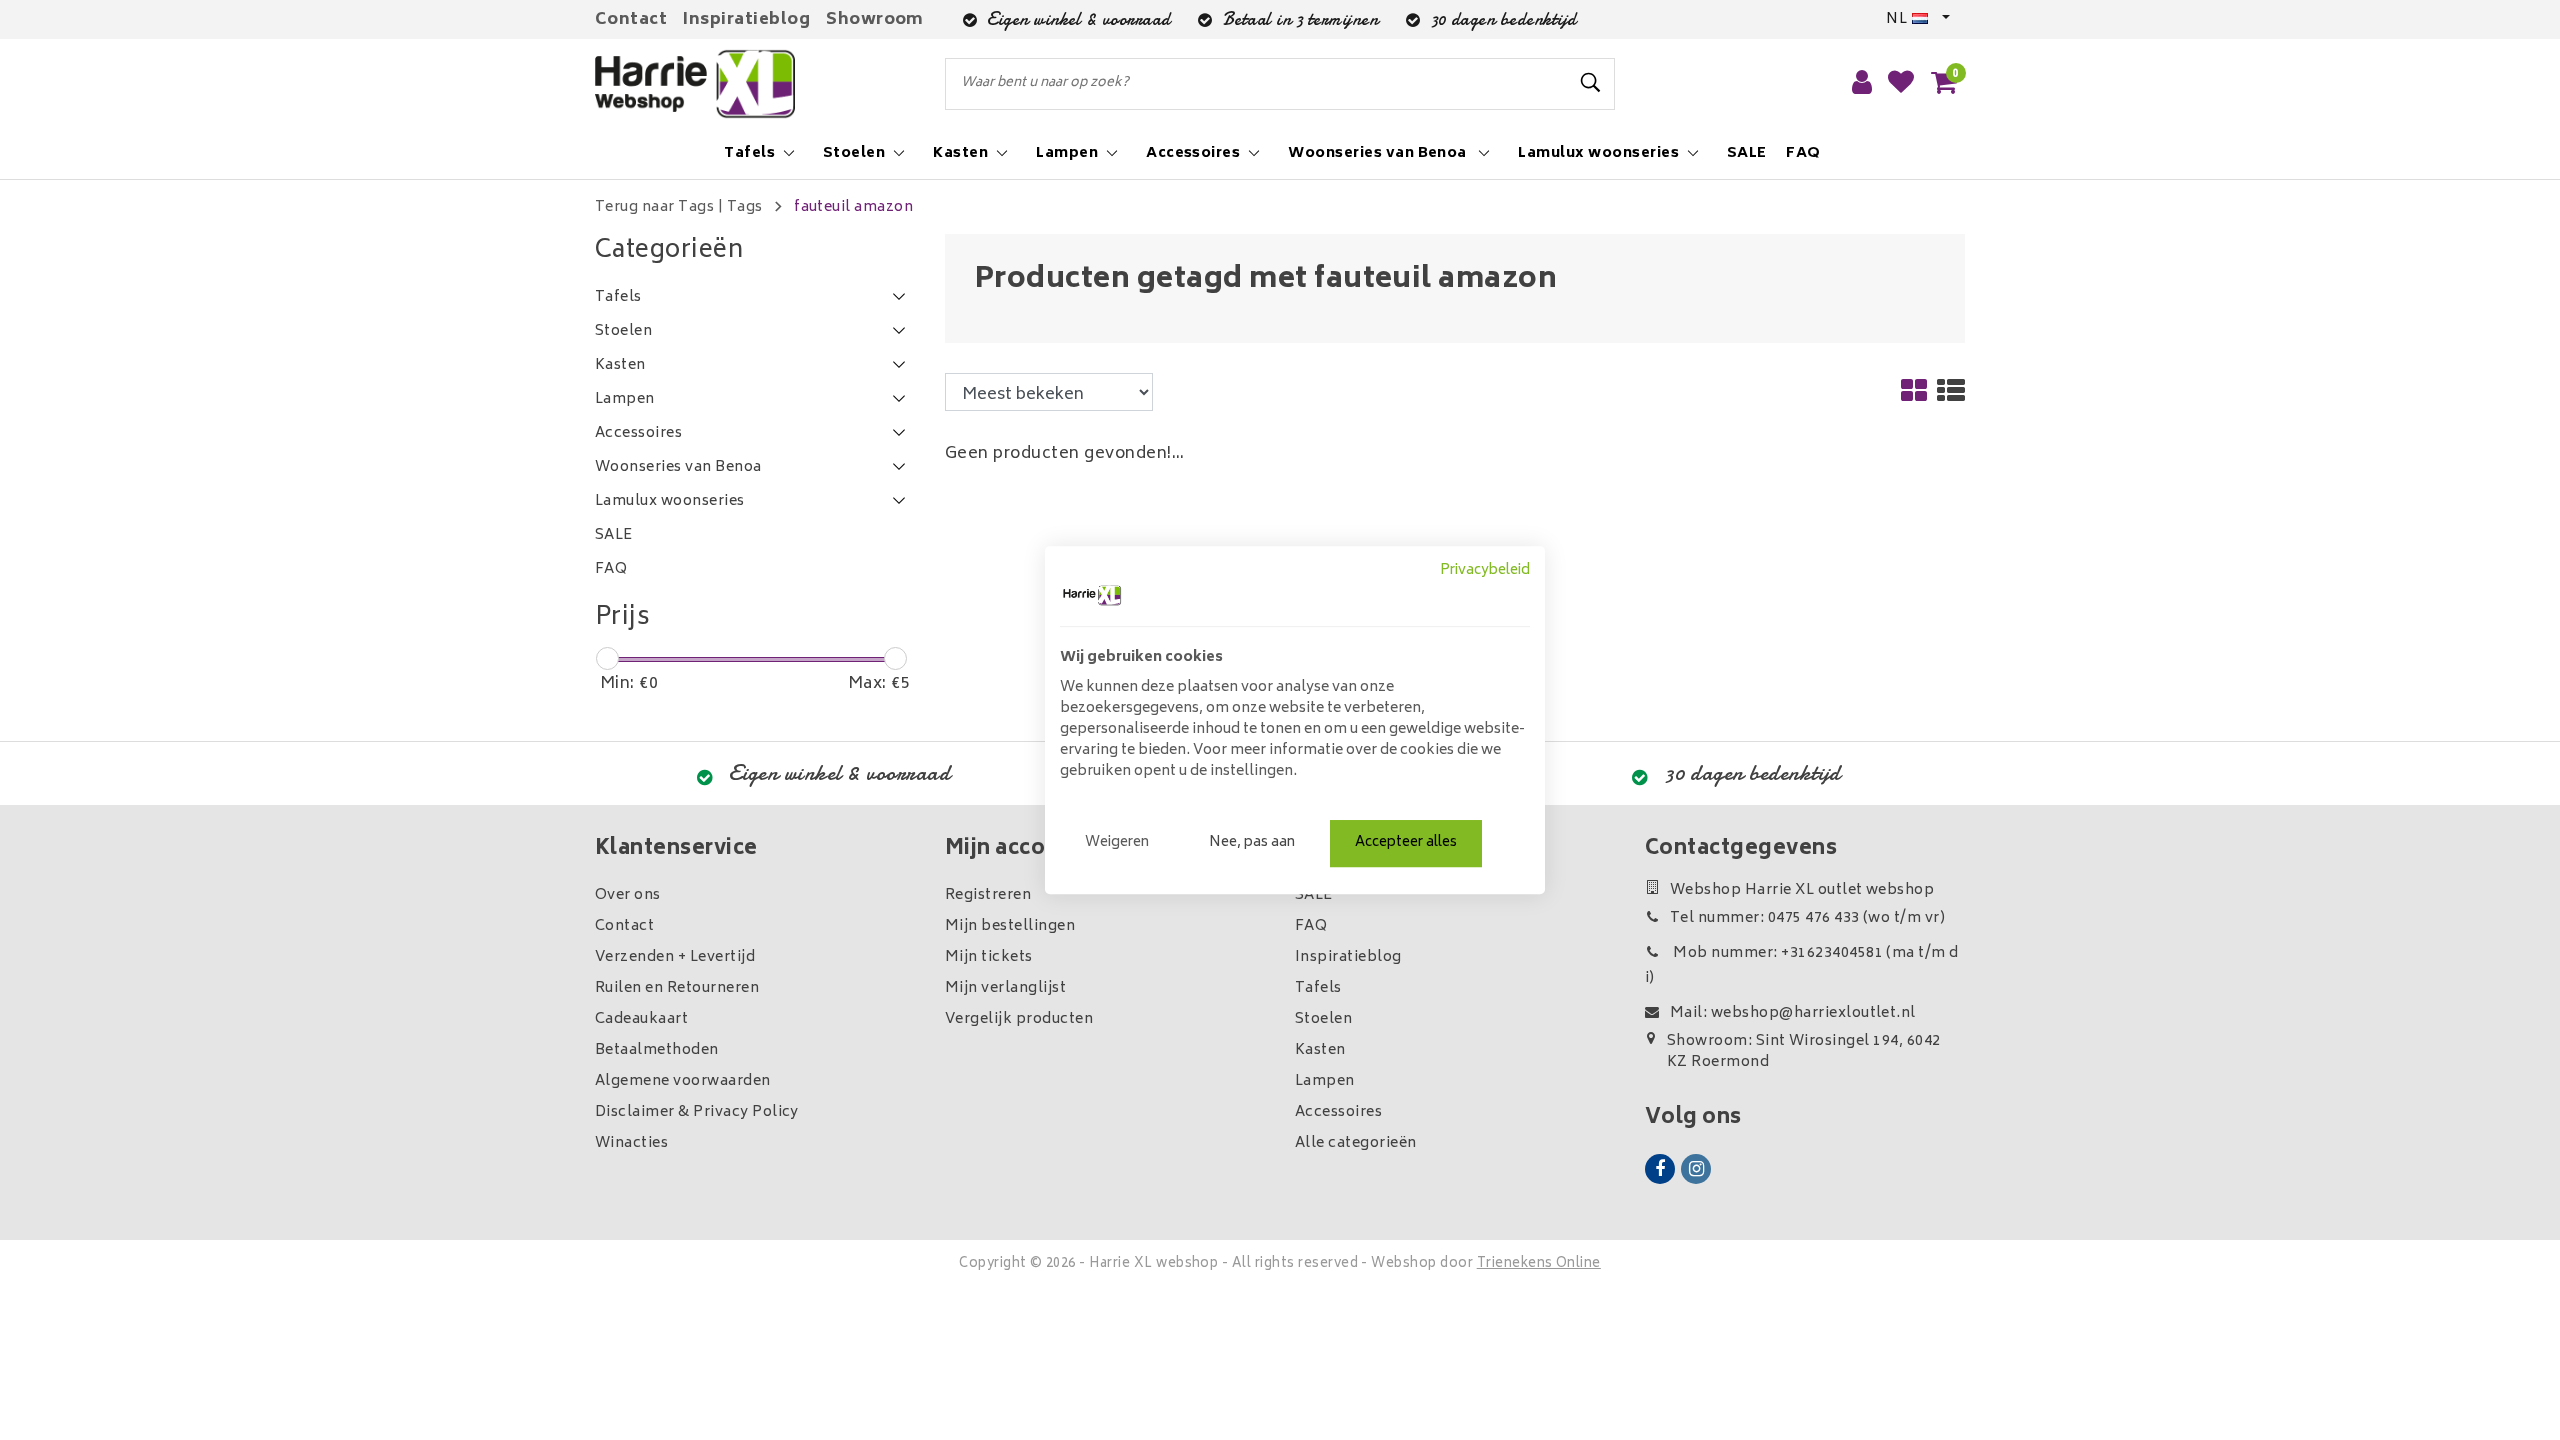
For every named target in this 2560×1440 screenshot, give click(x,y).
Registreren (988, 895)
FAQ (1311, 926)
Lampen (1325, 1081)
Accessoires (1338, 1112)
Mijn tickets (989, 957)
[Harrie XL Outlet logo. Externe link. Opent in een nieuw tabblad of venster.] (1092, 595)
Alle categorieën (1356, 1143)
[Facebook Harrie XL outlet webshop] (1660, 1169)
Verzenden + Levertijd (675, 957)
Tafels (1318, 988)
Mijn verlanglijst (1005, 988)
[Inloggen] (1862, 84)
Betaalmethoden (657, 1050)
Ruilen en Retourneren (677, 988)
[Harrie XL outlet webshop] (695, 84)
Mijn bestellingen (1010, 926)
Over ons (628, 895)
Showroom (875, 20)
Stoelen (1323, 1019)
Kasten (1320, 1050)
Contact (631, 20)
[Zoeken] (1591, 83)
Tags (745, 207)
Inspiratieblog (746, 20)
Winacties (631, 1143)
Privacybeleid (1485, 571)
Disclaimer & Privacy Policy (697, 1112)
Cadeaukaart (641, 1019)
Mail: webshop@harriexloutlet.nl (1793, 1013)
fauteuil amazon (853, 207)
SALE (1314, 895)
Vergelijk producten (1019, 1019)
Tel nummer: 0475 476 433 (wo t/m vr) (1807, 918)
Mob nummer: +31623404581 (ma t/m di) (1802, 966)
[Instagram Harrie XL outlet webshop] (1696, 1169)
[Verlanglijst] (1901, 84)
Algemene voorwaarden (683, 1081)
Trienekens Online (1539, 1264)
